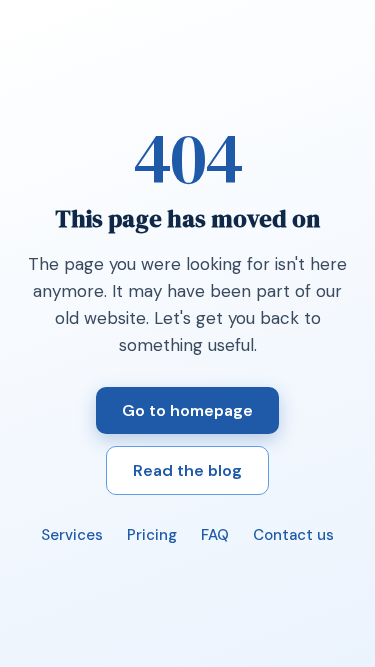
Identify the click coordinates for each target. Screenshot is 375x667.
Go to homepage (187, 410)
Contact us (293, 535)
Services (72, 535)
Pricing (152, 535)
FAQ (215, 535)
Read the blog (187, 470)
